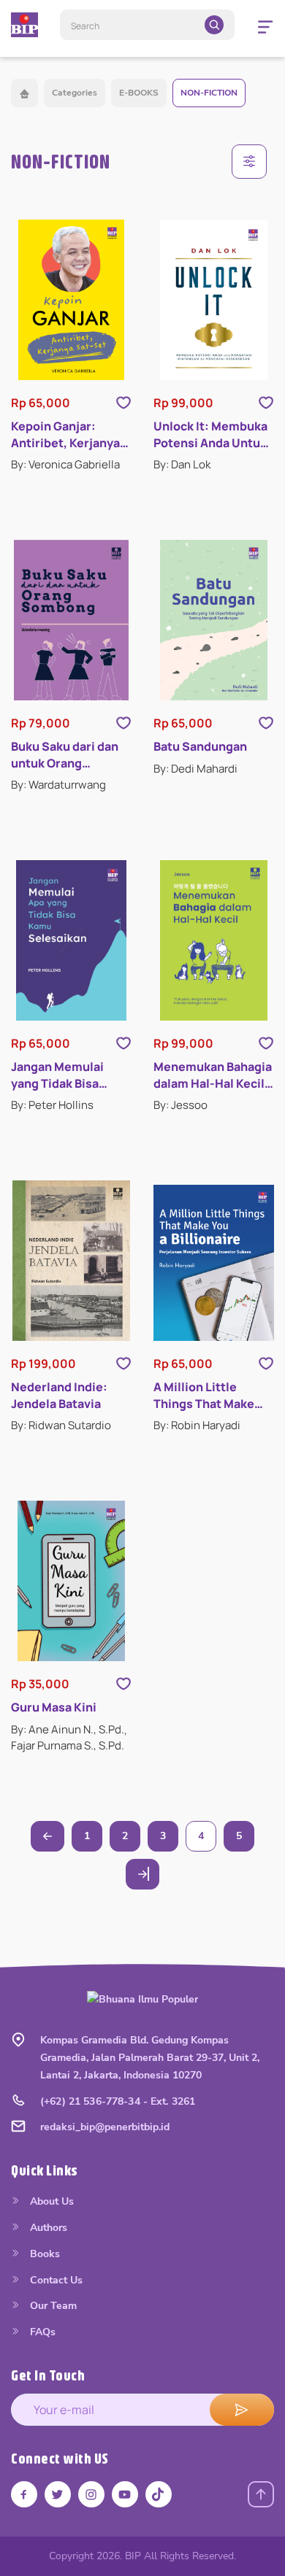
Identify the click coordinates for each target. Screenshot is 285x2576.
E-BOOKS (139, 93)
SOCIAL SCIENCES (84, 1482)
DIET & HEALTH (77, 929)
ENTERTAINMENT (81, 1027)
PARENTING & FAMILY (92, 1222)
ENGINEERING (73, 994)
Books (43, 2254)
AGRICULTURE (74, 766)
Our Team (52, 2306)
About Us (50, 2201)
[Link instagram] (91, 2494)
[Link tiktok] (159, 2494)
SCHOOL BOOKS (81, 1385)
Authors (47, 2228)
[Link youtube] (125, 2494)
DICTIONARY (71, 1319)
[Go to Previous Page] (47, 1836)
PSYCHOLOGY (74, 1254)
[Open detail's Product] (71, 300)
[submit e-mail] (242, 2410)
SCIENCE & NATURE (87, 1417)
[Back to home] (24, 93)
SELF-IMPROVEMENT (91, 1450)
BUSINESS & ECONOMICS (102, 831)
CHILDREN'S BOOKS (89, 1548)
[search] (214, 25)
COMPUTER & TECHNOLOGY (109, 864)
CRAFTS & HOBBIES (88, 1060)
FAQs (41, 2332)
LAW (52, 1125)
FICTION (60, 1613)
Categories (75, 93)
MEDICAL (62, 1157)
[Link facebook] (24, 2494)
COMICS (60, 1580)
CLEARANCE (70, 1190)
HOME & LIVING (79, 1092)
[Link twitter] (58, 2494)
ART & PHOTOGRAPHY (95, 799)
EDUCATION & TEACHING (101, 962)
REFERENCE (68, 1287)
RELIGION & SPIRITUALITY (103, 1352)
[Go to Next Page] (142, 1874)
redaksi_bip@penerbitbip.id (105, 2127)
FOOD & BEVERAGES (91, 897)
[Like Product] (123, 403)
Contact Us (55, 2280)
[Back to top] (261, 2494)
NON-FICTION (209, 93)
